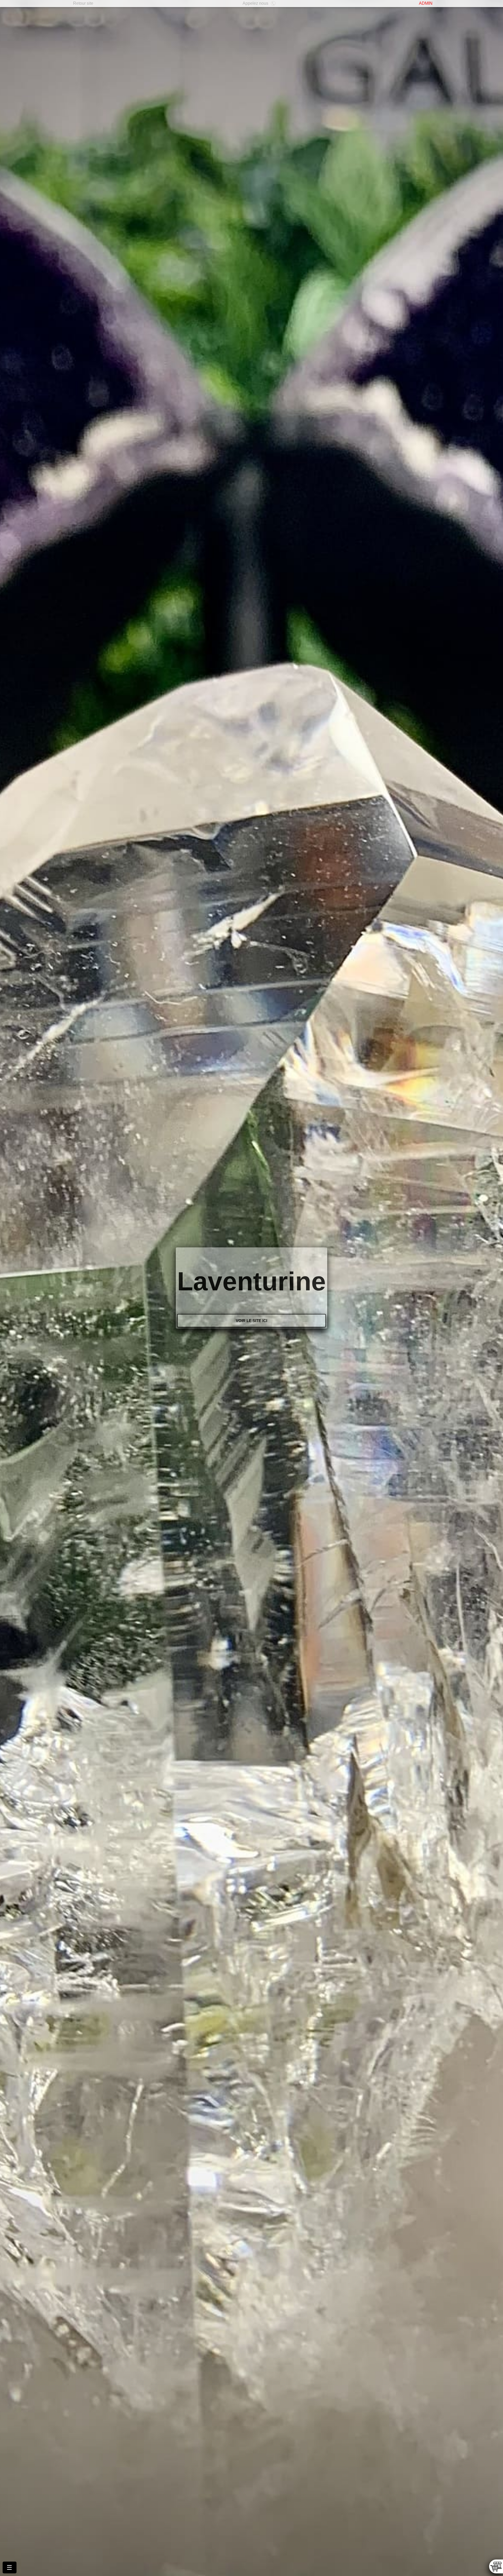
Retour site (83, 3)
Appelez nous (255, 3)
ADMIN (426, 3)
